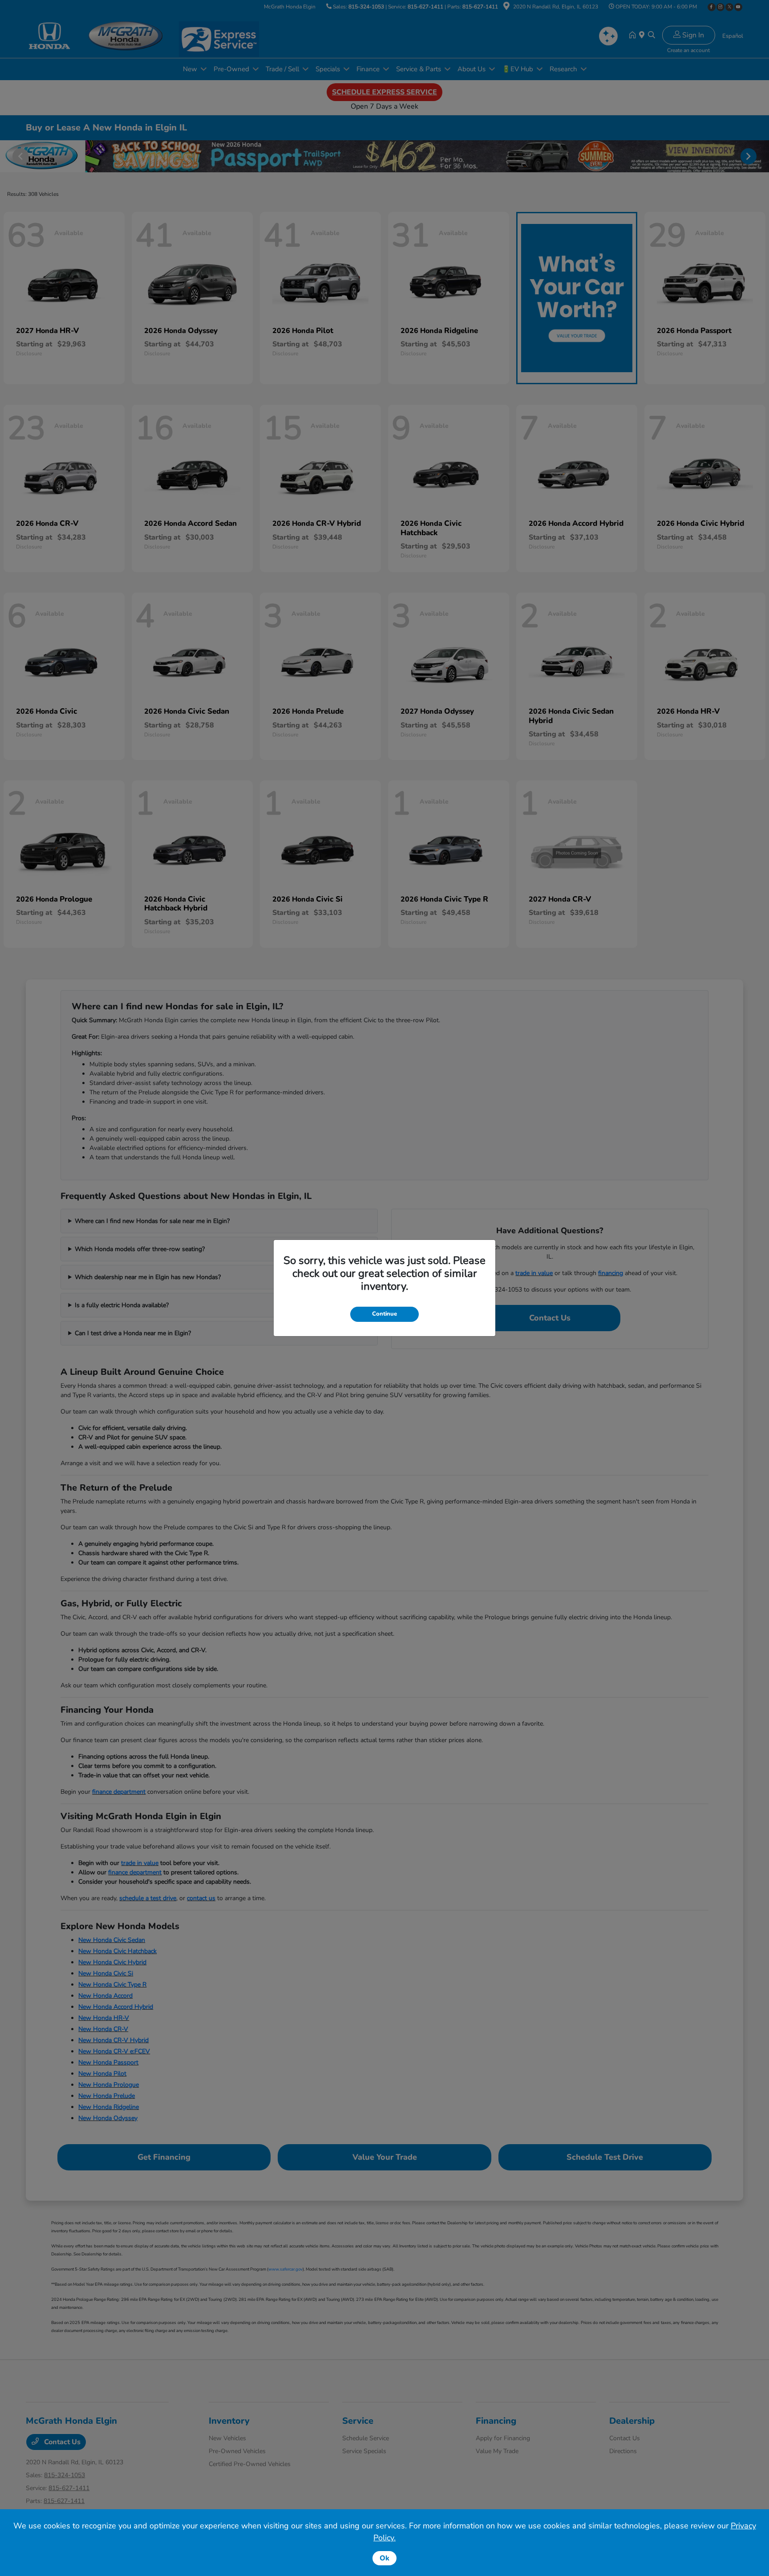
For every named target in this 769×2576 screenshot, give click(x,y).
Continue (384, 1314)
